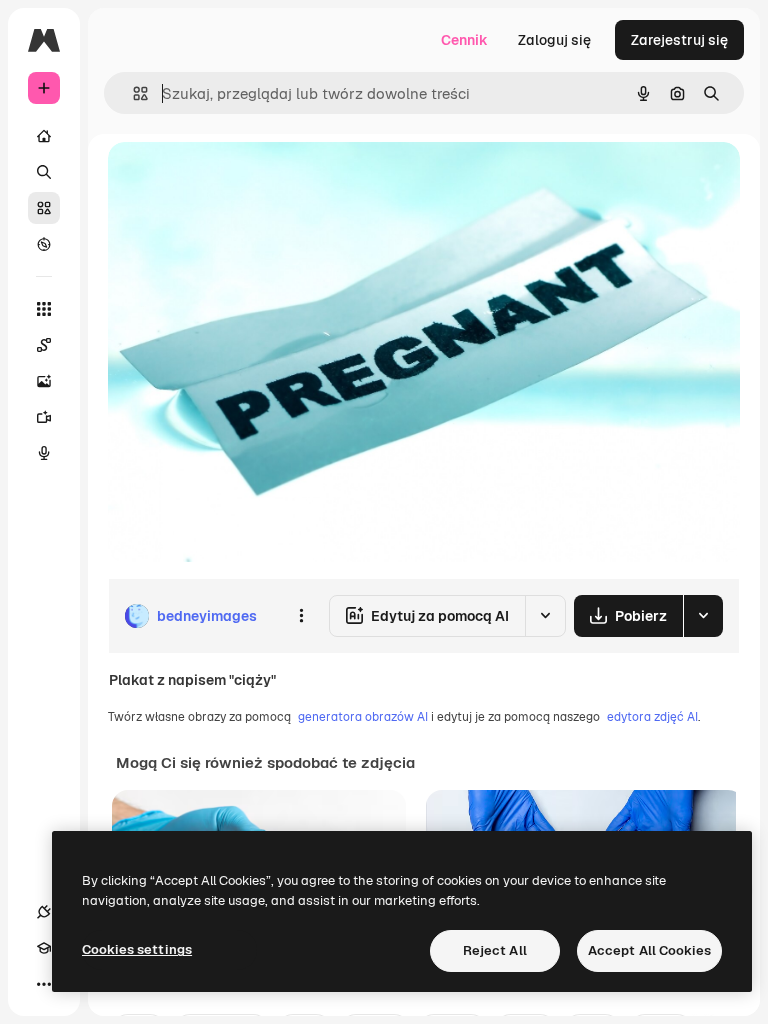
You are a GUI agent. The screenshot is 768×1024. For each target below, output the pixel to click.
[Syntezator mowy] (44, 453)
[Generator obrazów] (44, 381)
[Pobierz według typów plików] (703, 616)
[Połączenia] (44, 912)
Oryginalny (246, 179)
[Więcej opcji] (301, 616)
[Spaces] (44, 345)
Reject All (495, 950)
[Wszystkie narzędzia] (44, 309)
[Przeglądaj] (44, 244)
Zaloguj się (554, 40)
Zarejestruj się (679, 40)
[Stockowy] (44, 208)
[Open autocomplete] (132, 93)
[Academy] (44, 948)
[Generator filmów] (44, 417)
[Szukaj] (44, 172)
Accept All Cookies (649, 950)
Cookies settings (137, 949)
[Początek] (44, 136)
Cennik (464, 40)
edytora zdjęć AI (652, 717)
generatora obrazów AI (363, 717)
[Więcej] (44, 984)
